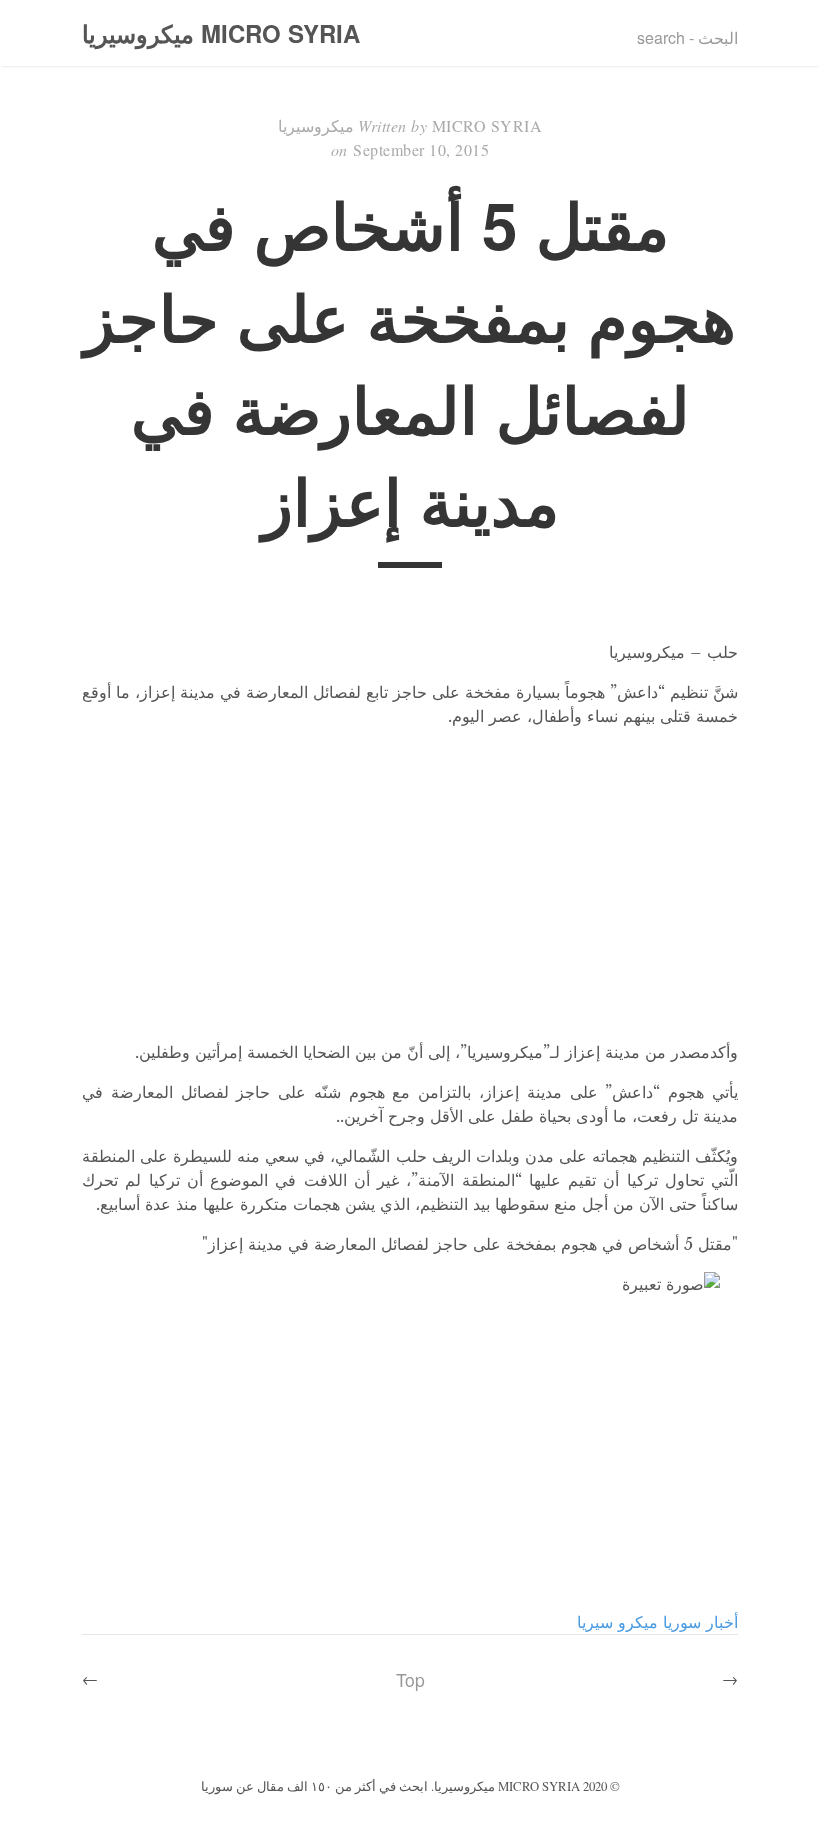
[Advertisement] (410, 884)
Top (410, 1679)
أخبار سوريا (700, 1622)
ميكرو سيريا (617, 1622)
